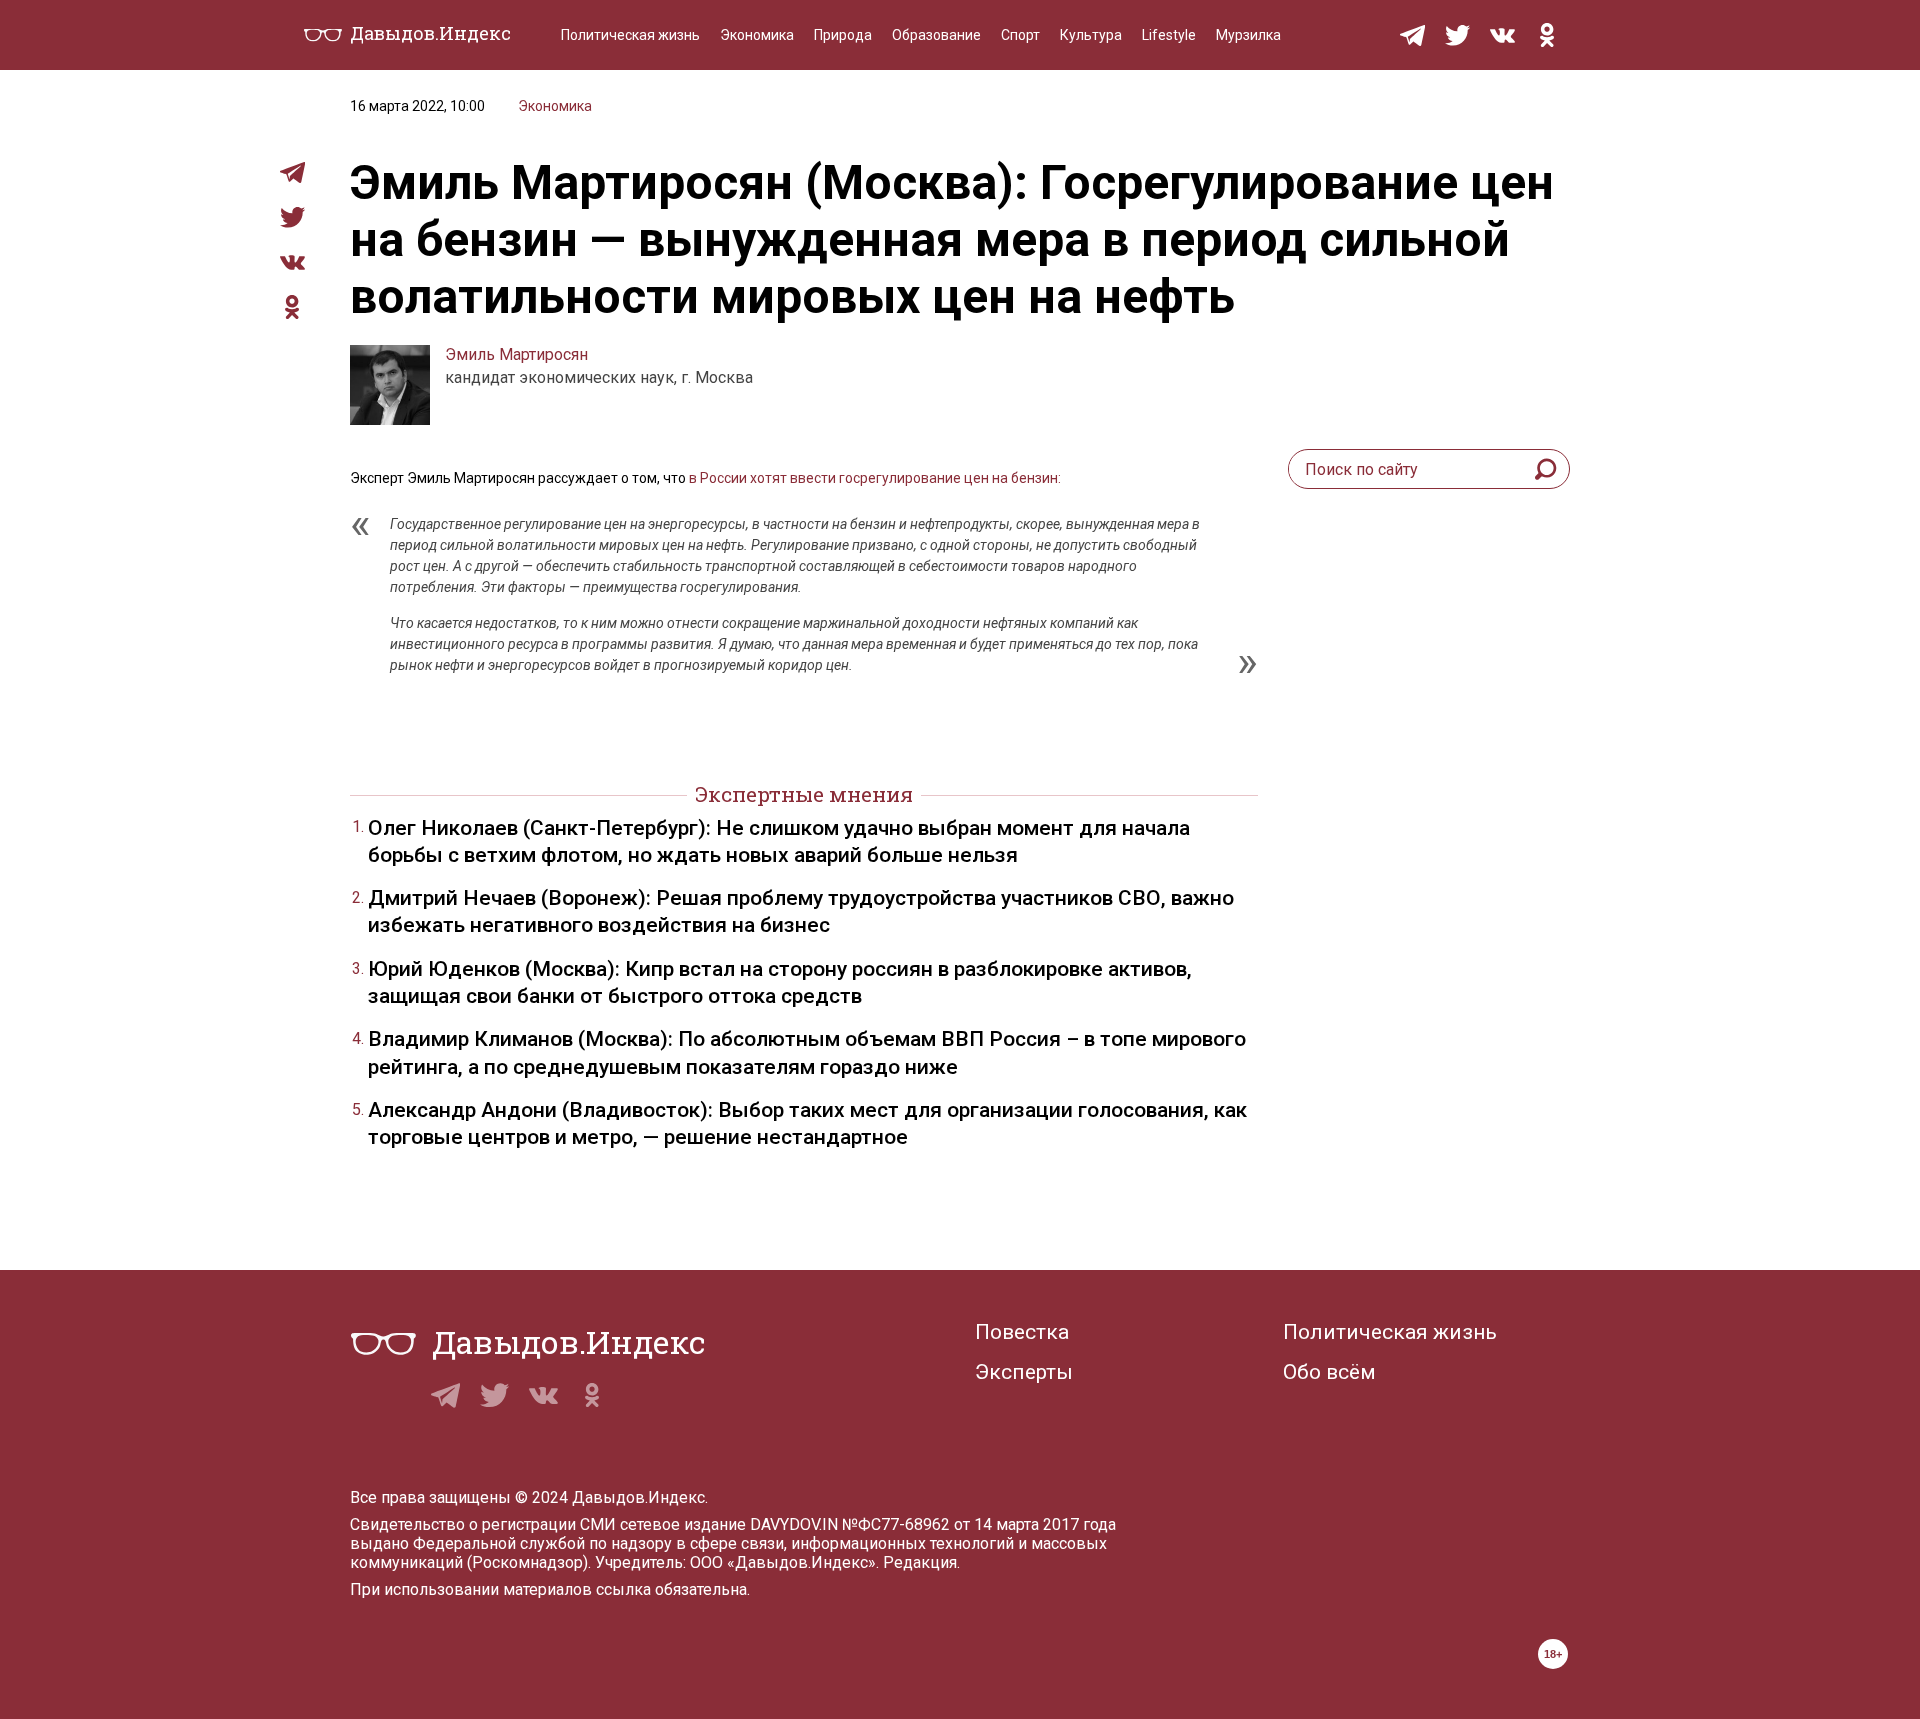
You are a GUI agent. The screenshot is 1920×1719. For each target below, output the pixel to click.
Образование (936, 35)
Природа (843, 35)
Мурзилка (1248, 35)
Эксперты (1024, 1372)
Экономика (757, 35)
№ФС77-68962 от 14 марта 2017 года (979, 1524)
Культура (1091, 35)
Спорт (1020, 35)
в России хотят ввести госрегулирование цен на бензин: (873, 478)
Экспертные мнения (804, 794)
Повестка (1022, 1332)
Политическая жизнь (630, 35)
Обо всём (1329, 1372)
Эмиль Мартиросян (516, 354)
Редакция (920, 1562)
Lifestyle (1169, 35)
